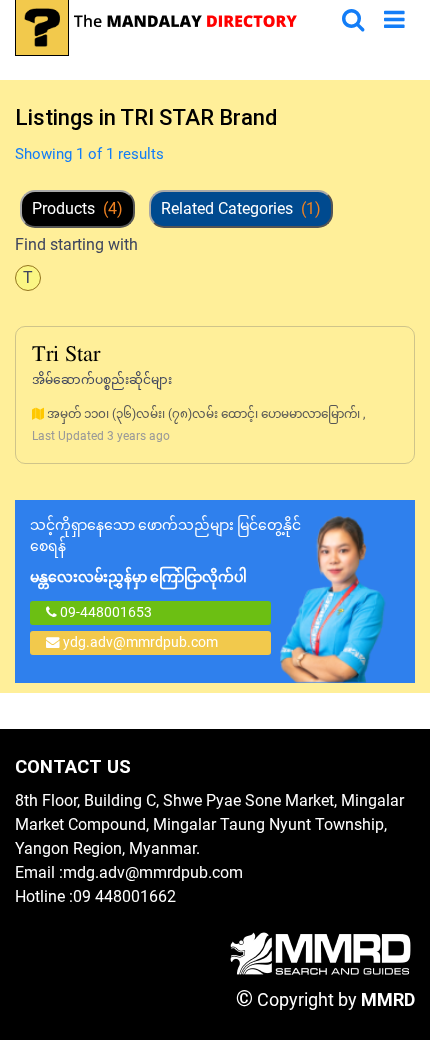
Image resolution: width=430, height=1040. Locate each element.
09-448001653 (104, 612)
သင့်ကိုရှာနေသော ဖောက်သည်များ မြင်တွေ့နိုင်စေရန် (165, 551)
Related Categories (241, 208)
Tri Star (66, 355)
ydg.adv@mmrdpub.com (140, 642)
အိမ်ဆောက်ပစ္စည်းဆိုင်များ (102, 380)
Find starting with (76, 244)
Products (77, 208)
